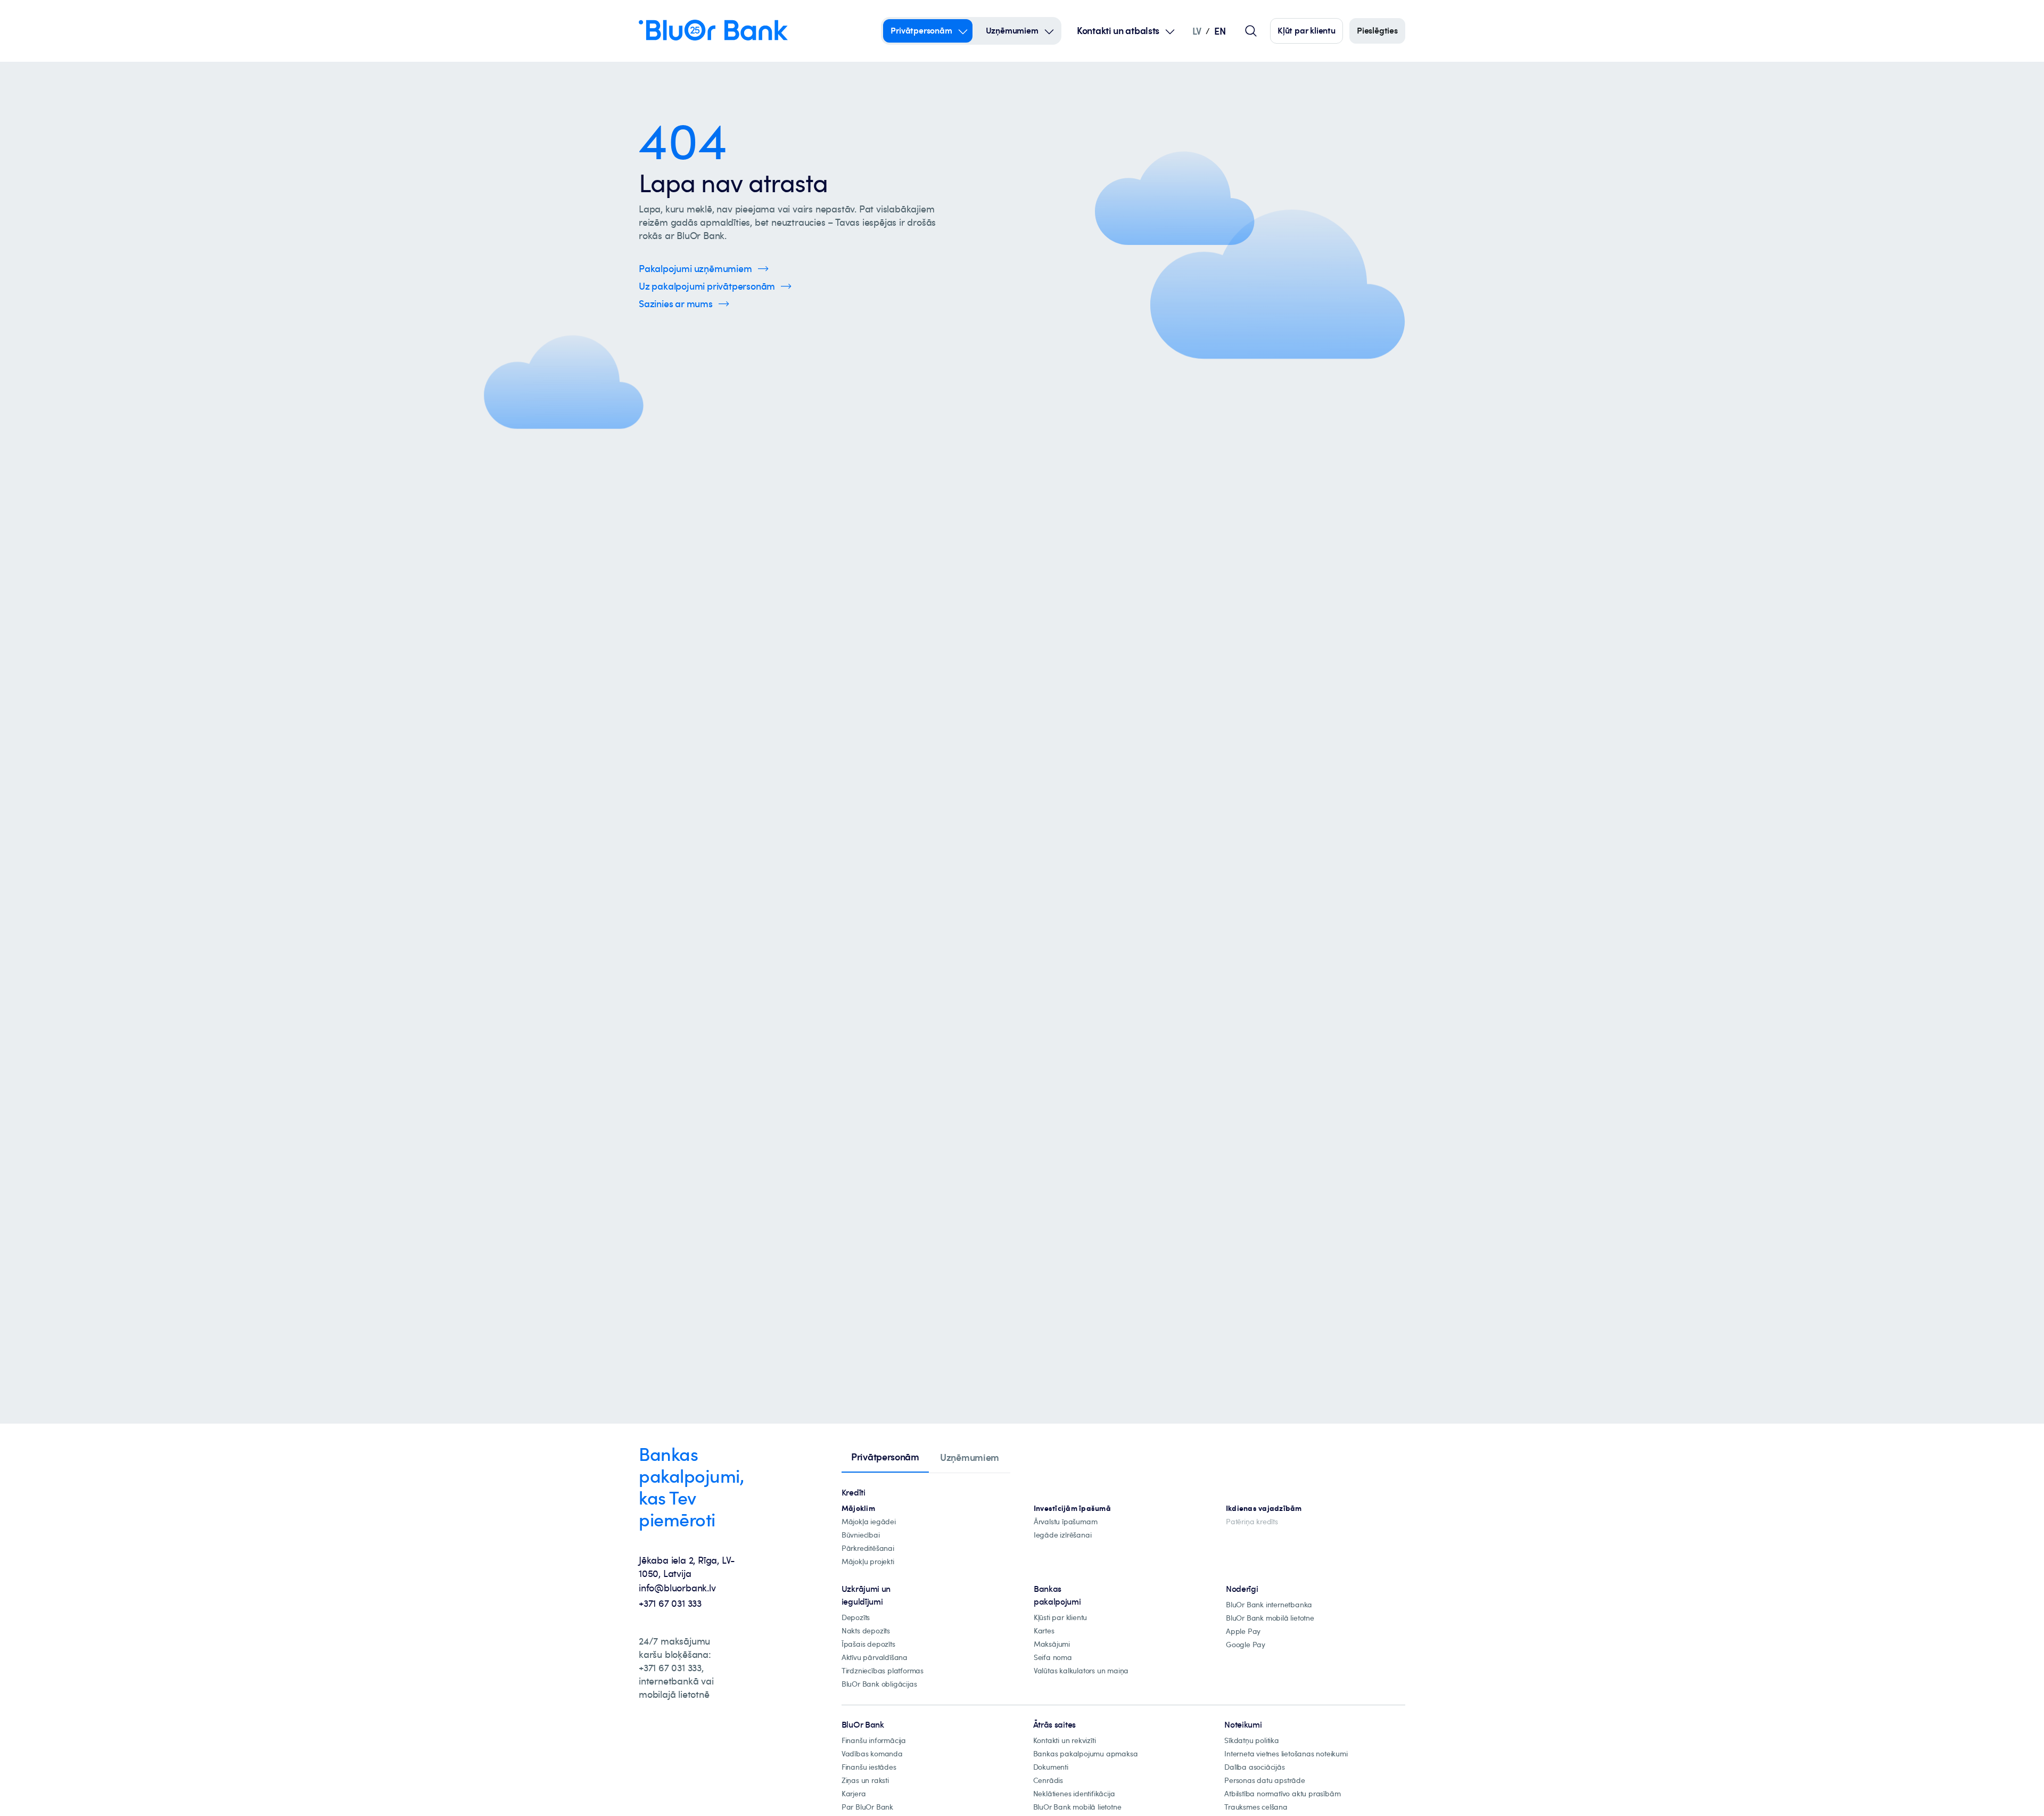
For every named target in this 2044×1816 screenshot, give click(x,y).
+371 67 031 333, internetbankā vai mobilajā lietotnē (676, 1681)
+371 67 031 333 (670, 1603)
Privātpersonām (921, 30)
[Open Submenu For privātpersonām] (963, 31)
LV (1197, 31)
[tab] (885, 1458)
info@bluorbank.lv (677, 1588)
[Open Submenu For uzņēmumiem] (1049, 31)
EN (1220, 31)
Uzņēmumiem (1012, 30)
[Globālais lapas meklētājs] (1251, 31)
